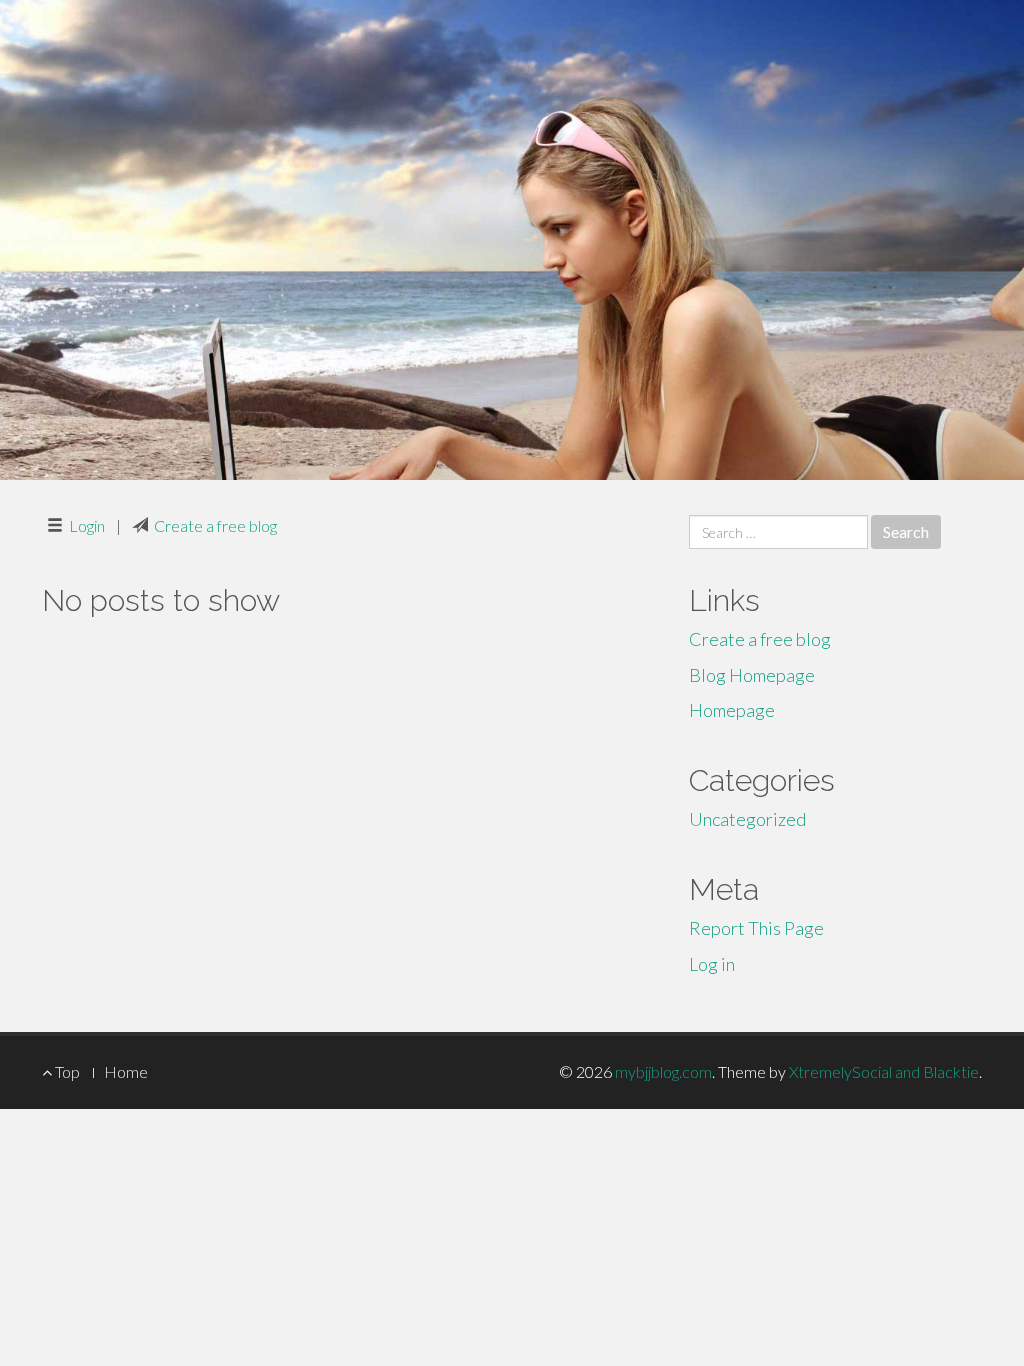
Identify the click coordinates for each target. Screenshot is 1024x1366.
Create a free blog (215, 525)
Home (126, 1071)
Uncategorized (747, 819)
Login (87, 525)
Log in (712, 964)
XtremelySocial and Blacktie (884, 1071)
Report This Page (756, 928)
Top (66, 1071)
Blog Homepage (752, 675)
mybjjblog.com (663, 1071)
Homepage (732, 710)
